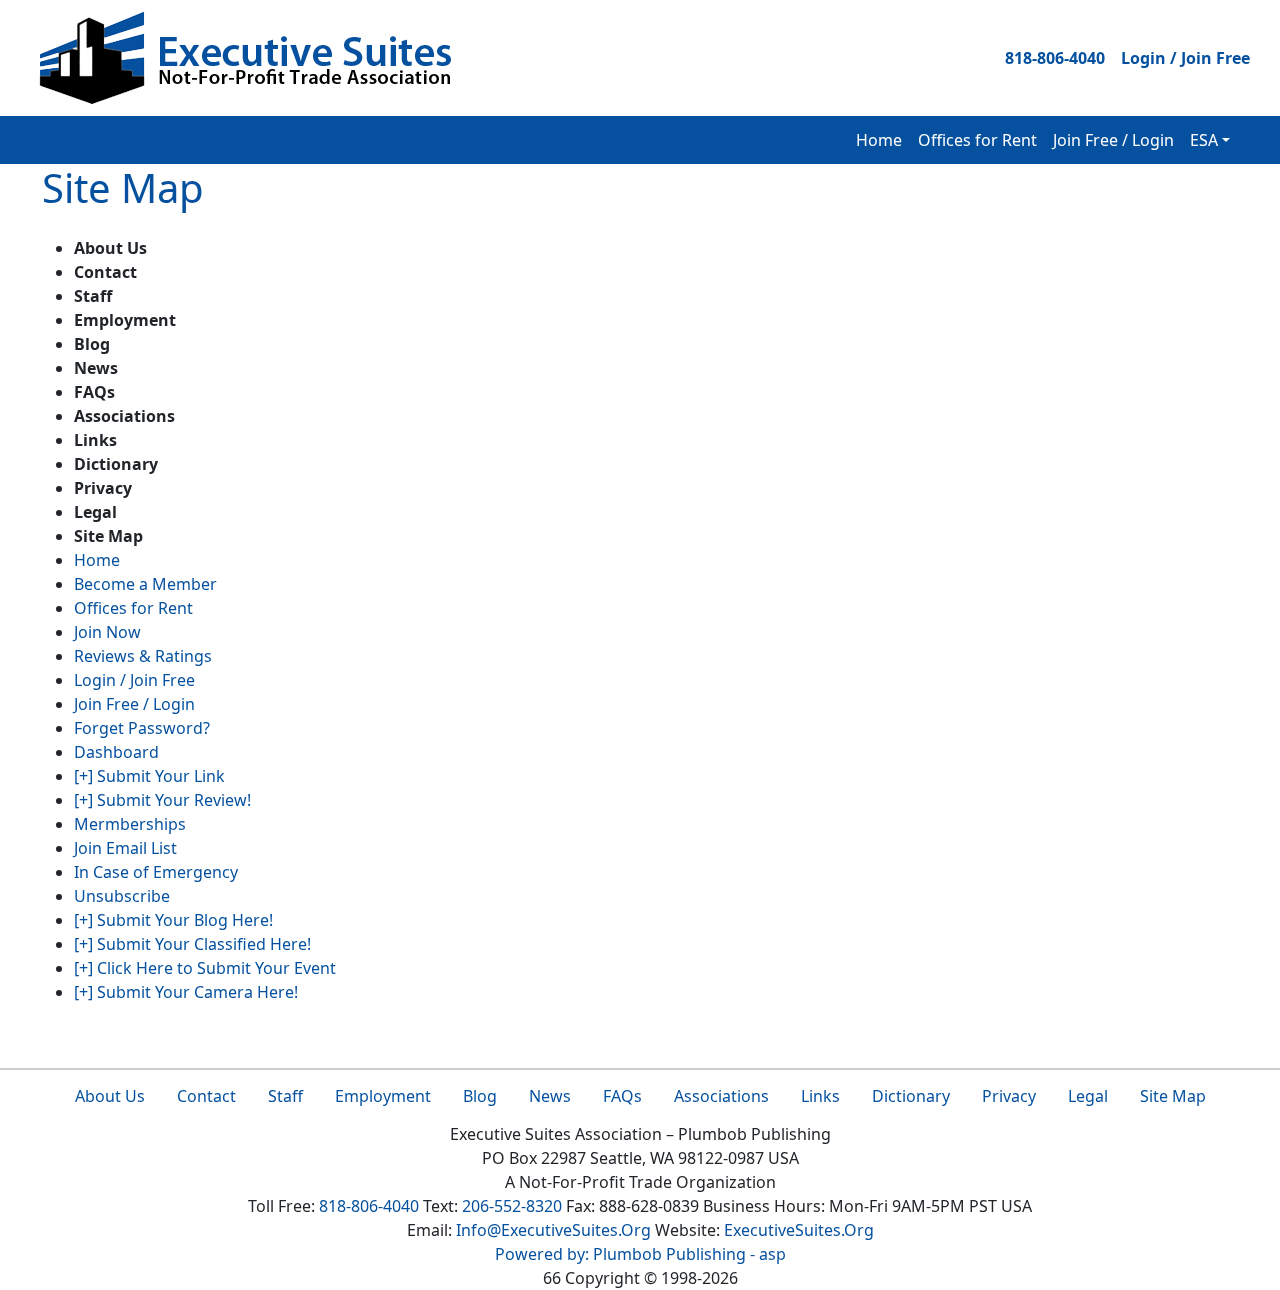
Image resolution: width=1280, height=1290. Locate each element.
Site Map (1173, 1096)
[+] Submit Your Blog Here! (173, 920)
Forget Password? (142, 728)
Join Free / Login (1113, 140)
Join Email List (125, 848)
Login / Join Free (1185, 58)
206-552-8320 (512, 1206)
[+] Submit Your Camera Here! (186, 992)
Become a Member (145, 584)
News (550, 1096)
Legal (1088, 1096)
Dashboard (116, 752)
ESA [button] (1204, 140)
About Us (110, 1096)
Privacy (1009, 1096)
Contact (206, 1096)
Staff (285, 1096)
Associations (721, 1096)
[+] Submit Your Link (149, 776)
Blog (480, 1096)
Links (820, 1096)
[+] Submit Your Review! (162, 800)
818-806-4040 (1055, 58)
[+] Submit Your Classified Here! (192, 944)
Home (879, 140)
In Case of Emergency (156, 872)
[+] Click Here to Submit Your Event (205, 968)
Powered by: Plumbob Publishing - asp (640, 1254)
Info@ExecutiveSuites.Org (553, 1230)
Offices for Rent (977, 140)
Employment (383, 1096)
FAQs (622, 1096)
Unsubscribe (122, 896)
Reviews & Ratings (143, 656)
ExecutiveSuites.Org (799, 1230)
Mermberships (130, 824)
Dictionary (911, 1096)
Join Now (107, 632)
